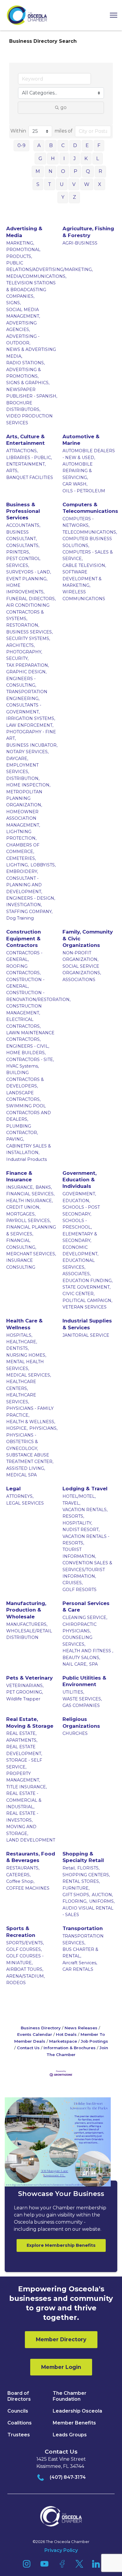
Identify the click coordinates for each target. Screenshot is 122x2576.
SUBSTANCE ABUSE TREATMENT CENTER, (30, 1458)
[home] (27, 15)
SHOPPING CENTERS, (86, 1875)
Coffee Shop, (20, 1881)
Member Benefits (74, 2423)
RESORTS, (73, 1516)
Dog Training (20, 918)
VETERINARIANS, (25, 1686)
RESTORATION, (23, 625)
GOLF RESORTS (80, 1590)
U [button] (62, 184)
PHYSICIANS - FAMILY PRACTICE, (30, 1412)
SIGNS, (13, 303)
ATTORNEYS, (20, 1496)
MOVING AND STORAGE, (21, 1830)
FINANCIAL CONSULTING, (21, 1244)
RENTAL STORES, (81, 1881)
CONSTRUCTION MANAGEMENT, (24, 1009)
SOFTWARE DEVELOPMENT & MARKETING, (82, 579)
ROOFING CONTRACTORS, (23, 969)
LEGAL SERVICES (25, 1503)
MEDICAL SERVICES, (29, 1375)
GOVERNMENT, (79, 1194)
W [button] (87, 184)
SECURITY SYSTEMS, (28, 639)
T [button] (50, 184)
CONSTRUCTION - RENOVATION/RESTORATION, (38, 996)
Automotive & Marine (81, 440)
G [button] (40, 159)
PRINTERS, (18, 552)
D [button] (75, 145)
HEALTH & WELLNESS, (31, 1422)
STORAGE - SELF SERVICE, (24, 1763)
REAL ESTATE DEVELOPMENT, (24, 1750)
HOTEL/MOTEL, (79, 1496)
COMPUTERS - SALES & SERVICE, (88, 555)
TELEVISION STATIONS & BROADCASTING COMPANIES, (31, 290)
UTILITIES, (73, 1692)
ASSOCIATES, (77, 1274)
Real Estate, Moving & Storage (30, 1722)
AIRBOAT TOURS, (25, 1969)
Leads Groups (70, 2435)
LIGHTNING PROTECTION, (21, 835)
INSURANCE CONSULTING (21, 1264)
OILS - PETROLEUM (84, 491)
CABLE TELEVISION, (84, 565)
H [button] (53, 159)
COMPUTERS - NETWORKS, (78, 522)
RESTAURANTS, (23, 1868)
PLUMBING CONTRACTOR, (22, 1129)
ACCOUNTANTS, (23, 525)
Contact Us (28, 2048)
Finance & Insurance (19, 1176)
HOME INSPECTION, (28, 785)
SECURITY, (17, 658)
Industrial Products (27, 1159)
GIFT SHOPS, (76, 1895)
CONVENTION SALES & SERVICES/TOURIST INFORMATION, (87, 1570)
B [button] (51, 145)
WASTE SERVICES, (82, 1699)
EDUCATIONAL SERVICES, (79, 1264)
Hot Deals (66, 2034)
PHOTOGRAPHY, (24, 652)
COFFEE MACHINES (28, 1888)
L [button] (98, 159)
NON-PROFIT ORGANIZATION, (80, 956)
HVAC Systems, (23, 1066)
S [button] (38, 184)
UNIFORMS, (102, 1901)
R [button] (100, 171)
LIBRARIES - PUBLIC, (29, 458)
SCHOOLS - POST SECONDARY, (81, 1210)
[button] (111, 15)
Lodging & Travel (85, 1489)
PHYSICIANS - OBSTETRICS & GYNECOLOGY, (22, 1442)
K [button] (86, 159)
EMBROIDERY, (22, 871)
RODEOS (16, 1983)
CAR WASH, (75, 484)
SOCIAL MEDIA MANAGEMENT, (23, 313)
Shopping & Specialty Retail (83, 1857)
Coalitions (20, 2423)
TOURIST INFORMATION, (79, 1553)
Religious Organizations (81, 1722)
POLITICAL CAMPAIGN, (87, 1300)
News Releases (81, 2028)
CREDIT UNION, (23, 1207)
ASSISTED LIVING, (26, 1468)
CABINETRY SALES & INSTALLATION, (29, 1149)
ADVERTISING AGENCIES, (21, 326)
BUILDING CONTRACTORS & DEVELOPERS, (25, 1079)
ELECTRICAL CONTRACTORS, (23, 1023)
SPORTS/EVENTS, (25, 1943)
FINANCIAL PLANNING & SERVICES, (31, 1230)
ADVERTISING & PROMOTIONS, (24, 373)
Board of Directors (19, 2396)
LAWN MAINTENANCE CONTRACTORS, (30, 1036)
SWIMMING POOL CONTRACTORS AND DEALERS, (29, 1113)
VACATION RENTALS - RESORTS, (86, 1540)
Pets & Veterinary (29, 1678)
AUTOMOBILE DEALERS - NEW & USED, (89, 454)
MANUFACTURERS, (27, 1624)
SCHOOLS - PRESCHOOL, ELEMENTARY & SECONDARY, (80, 1231)
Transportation (83, 1928)
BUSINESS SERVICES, (29, 632)
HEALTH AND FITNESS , (88, 1651)
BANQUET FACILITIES (30, 477)
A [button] (39, 145)
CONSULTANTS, (23, 546)
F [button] (99, 145)
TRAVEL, (71, 1503)
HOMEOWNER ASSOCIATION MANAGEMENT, (23, 818)
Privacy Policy (61, 2550)
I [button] (64, 159)
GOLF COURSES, (24, 1949)
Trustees (19, 2435)
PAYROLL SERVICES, (28, 1221)
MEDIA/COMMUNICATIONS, (36, 276)
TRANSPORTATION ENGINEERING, (27, 695)
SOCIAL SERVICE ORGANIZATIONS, (82, 969)
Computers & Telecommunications (90, 508)
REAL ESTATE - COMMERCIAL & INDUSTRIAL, (24, 1800)
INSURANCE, (20, 1187)
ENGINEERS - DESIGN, (31, 898)
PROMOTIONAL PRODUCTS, (23, 253)
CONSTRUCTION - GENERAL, (25, 983)
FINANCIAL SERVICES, (30, 1194)
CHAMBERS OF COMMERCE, (23, 848)
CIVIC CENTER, (78, 1294)
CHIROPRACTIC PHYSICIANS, (80, 1628)
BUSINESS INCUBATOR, (32, 745)
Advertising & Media (24, 232)
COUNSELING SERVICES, (77, 1641)
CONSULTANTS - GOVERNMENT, (24, 708)
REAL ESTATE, (21, 1733)
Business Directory (41, 2028)
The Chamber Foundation (70, 2396)
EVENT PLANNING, (27, 579)
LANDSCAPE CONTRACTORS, (23, 1096)
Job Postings (94, 2041)
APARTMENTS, (22, 1740)
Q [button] (88, 171)
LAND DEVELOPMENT (31, 1840)
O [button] (63, 171)
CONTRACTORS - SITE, (30, 1060)
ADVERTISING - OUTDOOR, (23, 340)
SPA (93, 1664)
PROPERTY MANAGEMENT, (23, 1777)
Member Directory (61, 2339)
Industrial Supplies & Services (87, 1324)
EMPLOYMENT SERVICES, (22, 768)
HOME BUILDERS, (26, 1053)
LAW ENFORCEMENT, (30, 725)
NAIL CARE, (75, 1664)
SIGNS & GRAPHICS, (28, 383)
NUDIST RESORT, (81, 1530)
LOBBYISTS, (43, 865)
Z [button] (74, 197)
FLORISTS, (88, 1868)
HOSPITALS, (19, 1335)
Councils (18, 2411)
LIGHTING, (17, 865)
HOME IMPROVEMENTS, (25, 589)
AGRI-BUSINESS (80, 243)
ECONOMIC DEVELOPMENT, (80, 1251)
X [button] (100, 184)
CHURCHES (75, 1733)
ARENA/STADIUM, (25, 1976)
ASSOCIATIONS (79, 980)
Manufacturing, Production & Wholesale (26, 1610)
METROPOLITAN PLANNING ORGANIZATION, (24, 799)
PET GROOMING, (25, 1692)
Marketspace (63, 2041)
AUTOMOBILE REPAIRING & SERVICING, (78, 471)
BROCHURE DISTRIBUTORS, (23, 406)
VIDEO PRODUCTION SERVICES (29, 419)
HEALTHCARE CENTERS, (21, 1385)
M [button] (38, 171)
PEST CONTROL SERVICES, (23, 562)
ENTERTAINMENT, (26, 464)
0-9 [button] (21, 145)
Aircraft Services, (80, 1963)
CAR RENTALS (78, 1969)
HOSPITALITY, (77, 1523)
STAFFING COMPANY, (29, 912)
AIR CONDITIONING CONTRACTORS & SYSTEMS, (28, 612)
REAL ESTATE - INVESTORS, (22, 1817)
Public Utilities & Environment (84, 1681)
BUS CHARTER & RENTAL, (80, 1953)
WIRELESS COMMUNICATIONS (84, 595)
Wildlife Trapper (23, 1699)
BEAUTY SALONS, (81, 1658)
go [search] (64, 107)
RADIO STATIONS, (25, 363)
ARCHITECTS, (20, 645)
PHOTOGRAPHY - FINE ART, (31, 735)
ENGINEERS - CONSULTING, (21, 682)
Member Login (61, 2367)
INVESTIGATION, (24, 905)
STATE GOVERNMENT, (86, 1287)
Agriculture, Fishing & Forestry (88, 232)
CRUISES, (73, 1583)
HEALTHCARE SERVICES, (21, 1398)
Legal (13, 1489)
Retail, (69, 1868)
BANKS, (44, 1187)
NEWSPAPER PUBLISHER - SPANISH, (32, 393)
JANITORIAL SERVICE (86, 1335)
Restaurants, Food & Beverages (31, 1857)
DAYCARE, (17, 759)
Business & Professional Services (23, 511)
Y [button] (63, 197)
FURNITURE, (76, 1888)
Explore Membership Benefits (61, 2245)
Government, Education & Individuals (80, 1180)
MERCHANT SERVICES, (31, 1254)
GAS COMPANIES (81, 1705)
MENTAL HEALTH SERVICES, (25, 1365)
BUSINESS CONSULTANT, (21, 535)
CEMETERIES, (21, 858)
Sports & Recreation (21, 1932)
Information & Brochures (70, 2048)
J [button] (75, 159)
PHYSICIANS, (43, 1428)
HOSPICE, (17, 1428)
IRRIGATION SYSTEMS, (31, 718)
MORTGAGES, (21, 1214)
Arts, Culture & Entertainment (25, 440)
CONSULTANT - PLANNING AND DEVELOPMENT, (24, 885)
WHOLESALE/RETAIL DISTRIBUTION (29, 1634)
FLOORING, (75, 1901)
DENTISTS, (17, 1348)
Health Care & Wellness (24, 1324)
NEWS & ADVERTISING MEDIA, (31, 353)
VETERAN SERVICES (85, 1307)
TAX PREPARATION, (28, 665)
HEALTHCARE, (22, 1342)
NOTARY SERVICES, (27, 752)
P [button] (76, 171)
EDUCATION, (76, 1201)
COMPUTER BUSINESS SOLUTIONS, (87, 542)
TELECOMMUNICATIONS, (90, 532)
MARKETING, (20, 243)
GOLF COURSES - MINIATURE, (25, 1959)
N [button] (50, 171)
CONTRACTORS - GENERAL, (24, 956)
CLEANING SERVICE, (85, 1618)
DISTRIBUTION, (23, 778)
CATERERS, (18, 1875)
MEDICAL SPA (21, 1475)
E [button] (87, 145)
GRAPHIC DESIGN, (26, 672)
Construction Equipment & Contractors (24, 938)
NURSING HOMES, (26, 1355)
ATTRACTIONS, (22, 451)
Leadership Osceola (77, 2411)
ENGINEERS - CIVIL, (28, 1046)
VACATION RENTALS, (85, 1510)
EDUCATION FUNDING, (88, 1281)
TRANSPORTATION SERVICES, (83, 1939)
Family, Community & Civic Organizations (88, 938)
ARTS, (12, 471)
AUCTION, (102, 1895)
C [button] (63, 145)
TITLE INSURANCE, (27, 1787)
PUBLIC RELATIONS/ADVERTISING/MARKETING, (49, 266)
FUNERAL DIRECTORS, (31, 599)
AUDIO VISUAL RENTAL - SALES (88, 1911)
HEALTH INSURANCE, (29, 1201)
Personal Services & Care (86, 1607)
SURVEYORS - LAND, (29, 572)
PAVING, (15, 1139)
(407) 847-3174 (68, 2477)
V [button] (74, 184)
